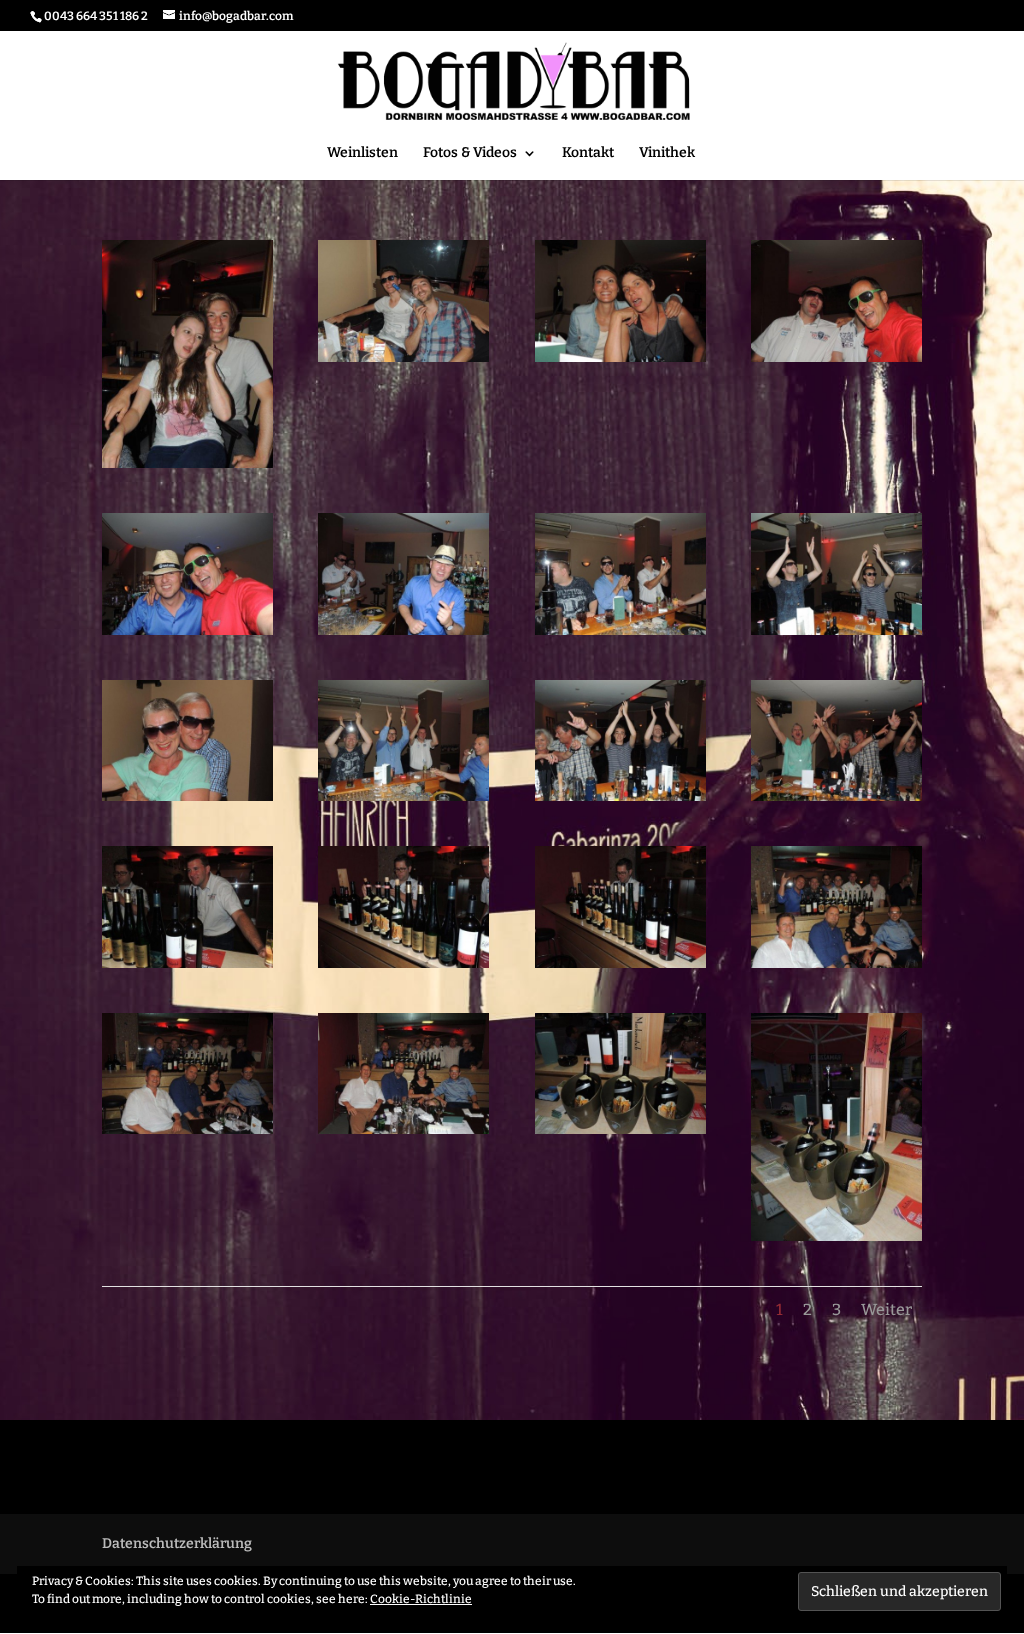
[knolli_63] (403, 361)
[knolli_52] (187, 967)
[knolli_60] (187, 634)
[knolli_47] (403, 1133)
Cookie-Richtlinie (421, 1599)
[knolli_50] (620, 967)
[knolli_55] (403, 800)
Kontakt (588, 153)
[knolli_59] (403, 634)
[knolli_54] (620, 800)
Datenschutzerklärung (177, 1543)
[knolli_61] (836, 361)
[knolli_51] (403, 967)
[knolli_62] (620, 361)
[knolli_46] (620, 1133)
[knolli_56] (187, 800)
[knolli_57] (836, 634)
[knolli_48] (187, 1133)
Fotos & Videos (470, 153)
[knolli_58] (620, 634)
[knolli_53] (836, 800)
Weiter (886, 1309)
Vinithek (667, 153)
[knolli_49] (836, 967)
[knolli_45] (836, 1240)
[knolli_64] (187, 467)
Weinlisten (362, 153)
